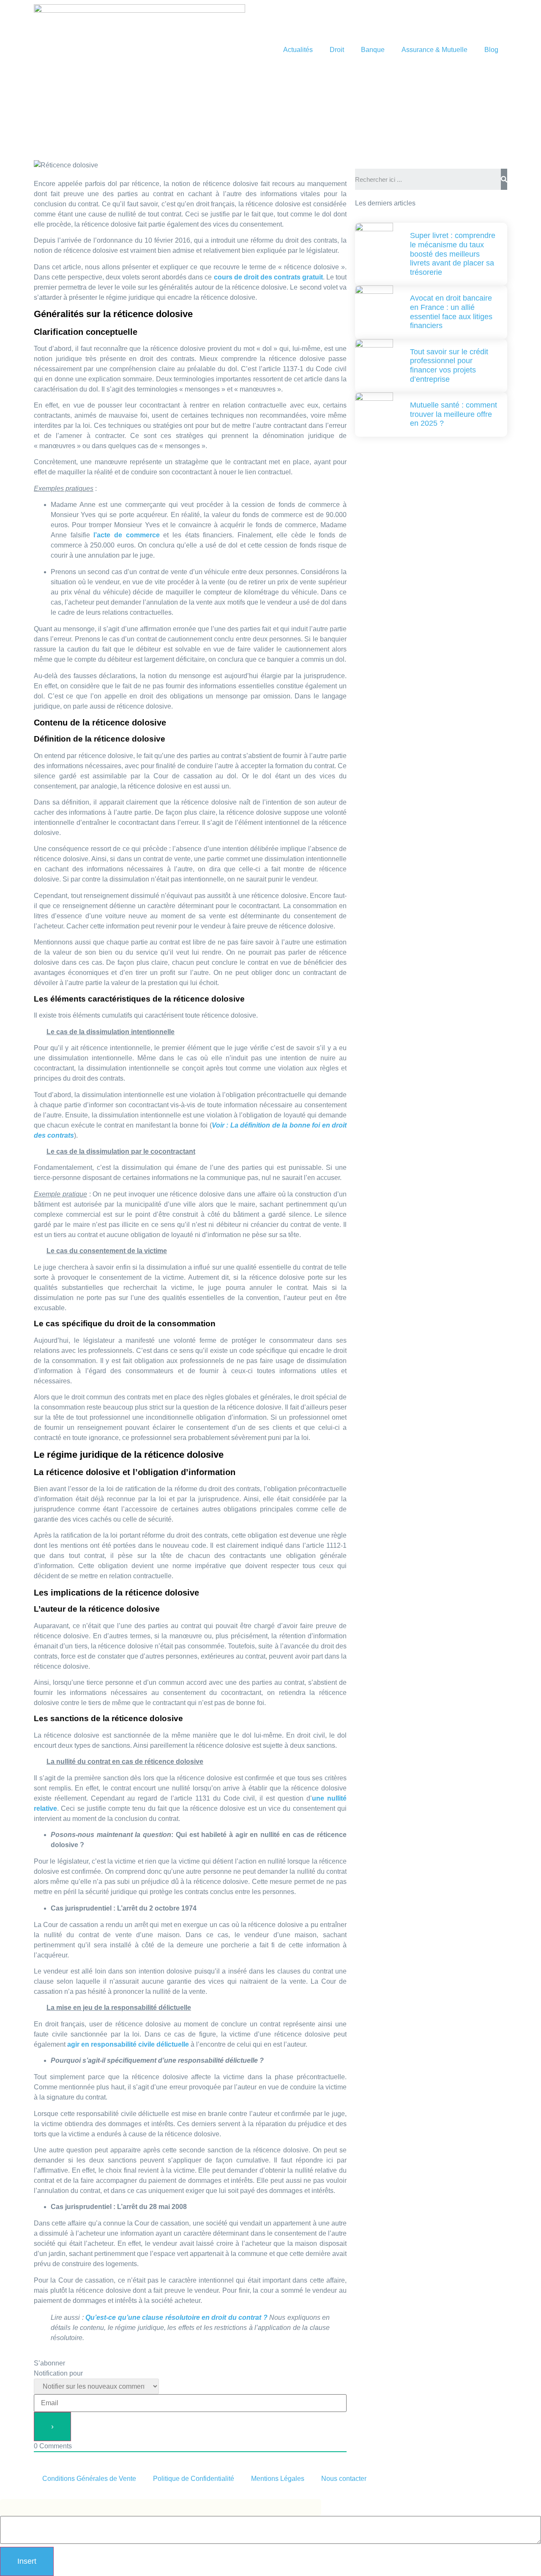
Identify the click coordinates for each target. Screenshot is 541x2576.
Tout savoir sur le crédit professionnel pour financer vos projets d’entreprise (449, 365)
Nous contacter (344, 2479)
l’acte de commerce (126, 535)
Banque (373, 50)
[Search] (504, 179)
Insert (27, 2561)
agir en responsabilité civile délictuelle (128, 2044)
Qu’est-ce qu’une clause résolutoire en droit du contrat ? (176, 2317)
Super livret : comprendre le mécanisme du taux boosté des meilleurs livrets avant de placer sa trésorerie (453, 254)
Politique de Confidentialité (194, 2479)
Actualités (298, 50)
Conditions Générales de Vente (89, 2479)
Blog (491, 50)
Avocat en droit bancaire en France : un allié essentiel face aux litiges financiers (451, 312)
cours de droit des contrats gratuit (268, 277)
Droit (337, 50)
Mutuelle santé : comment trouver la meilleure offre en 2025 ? (454, 414)
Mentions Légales (278, 2479)
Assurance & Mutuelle (434, 50)
